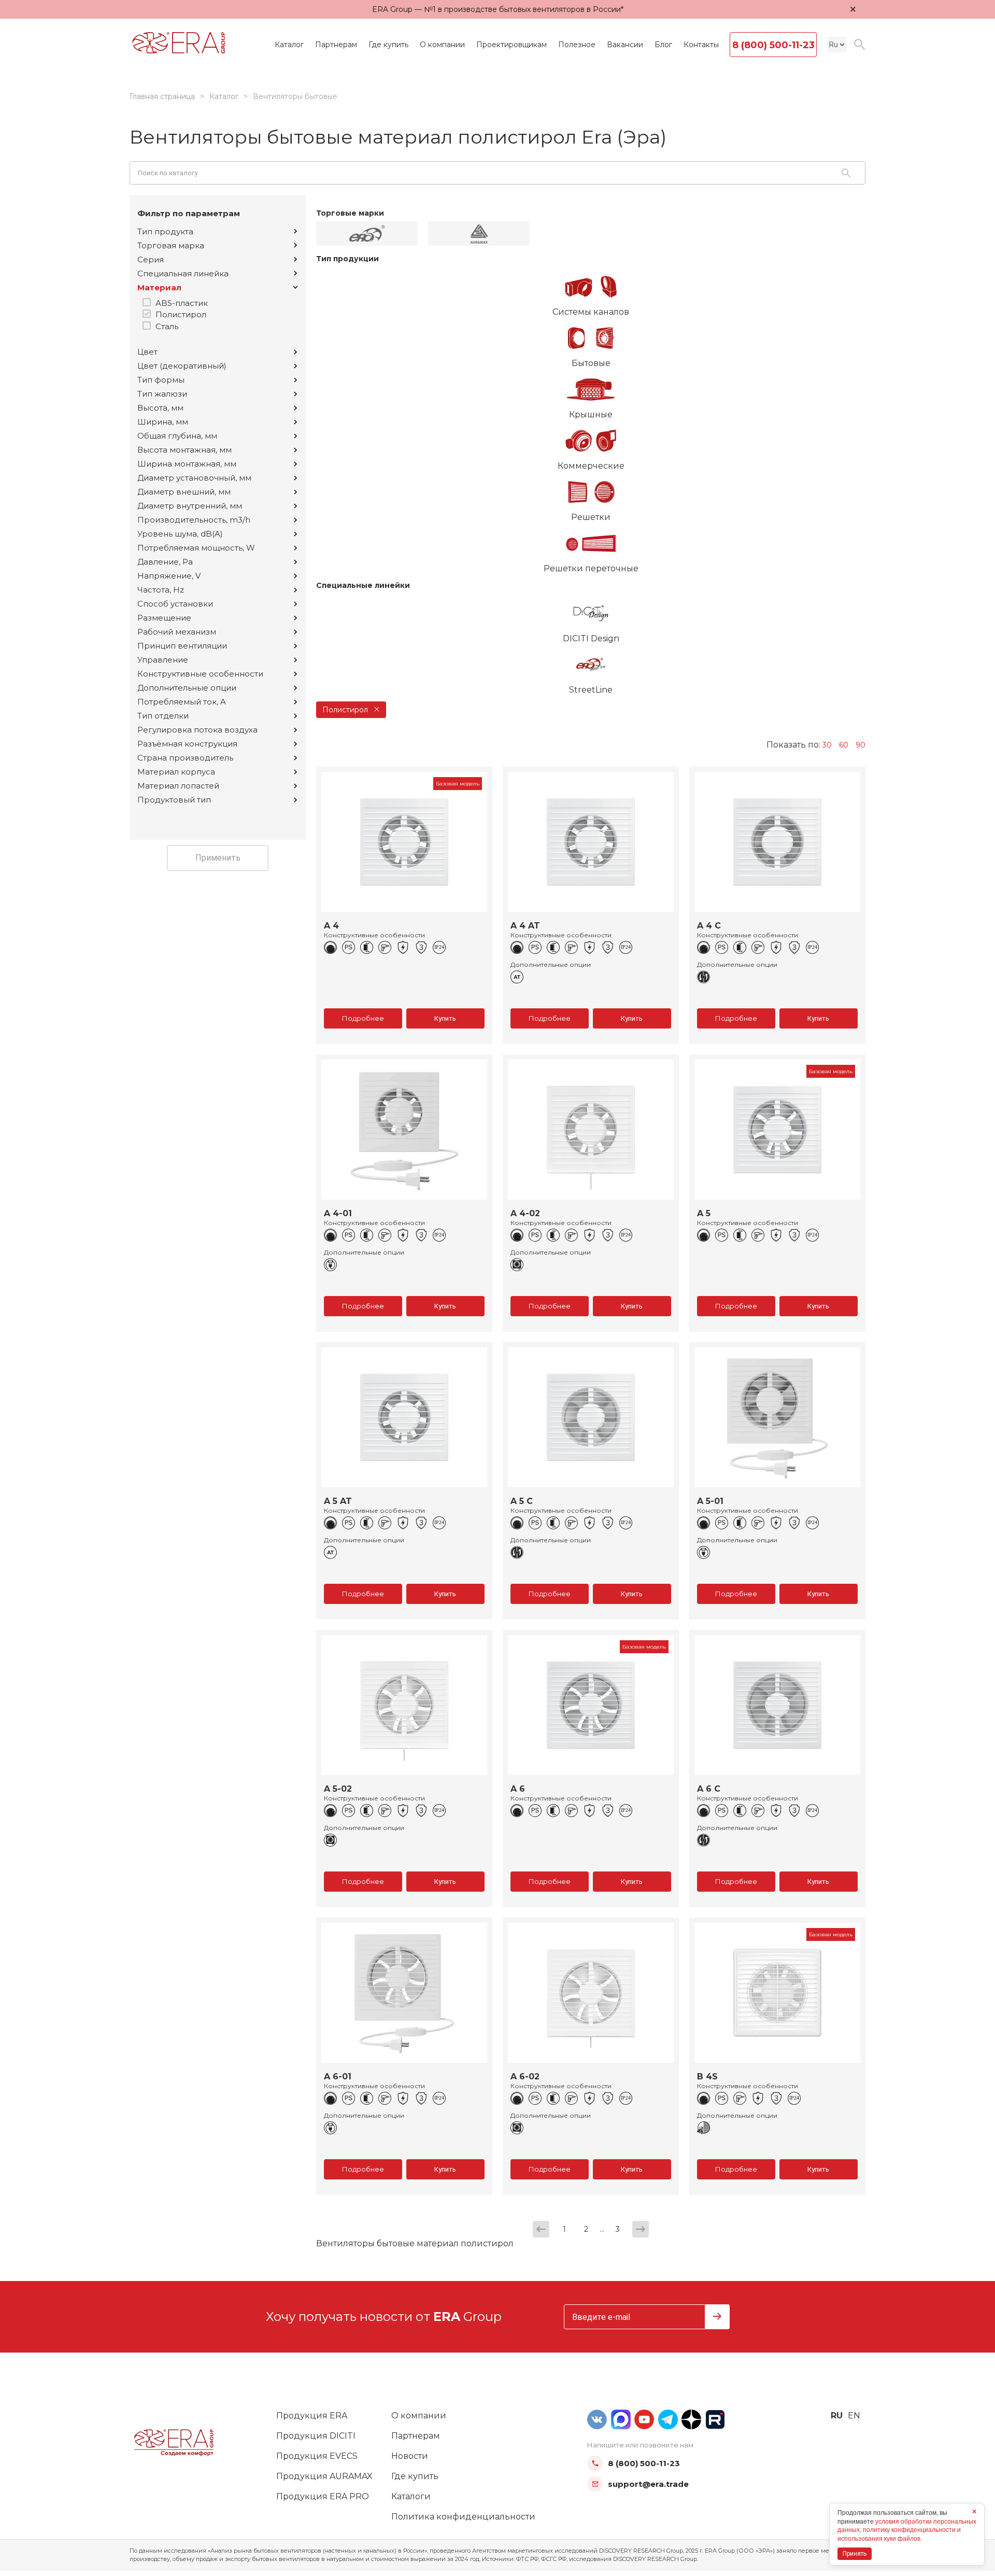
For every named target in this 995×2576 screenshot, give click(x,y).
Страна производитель (185, 758)
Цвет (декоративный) (182, 366)
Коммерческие (591, 466)
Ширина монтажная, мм (187, 464)
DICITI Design (591, 638)
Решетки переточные (591, 568)
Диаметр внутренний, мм (190, 506)
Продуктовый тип (174, 800)
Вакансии (625, 45)
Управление (163, 660)
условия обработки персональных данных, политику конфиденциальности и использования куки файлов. (907, 2530)
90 (861, 745)
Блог (663, 45)
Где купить (388, 45)
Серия (151, 259)
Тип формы (161, 380)
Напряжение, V (169, 576)
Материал (159, 287)
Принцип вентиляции (182, 646)
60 (844, 745)
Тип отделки (163, 716)
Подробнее (363, 1018)
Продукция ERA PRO (323, 2496)
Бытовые (591, 363)
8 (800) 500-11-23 (773, 45)
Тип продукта (165, 231)
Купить (445, 1018)
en (854, 2416)
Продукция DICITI (316, 2436)
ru (837, 2416)
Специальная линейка (183, 273)
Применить (218, 858)
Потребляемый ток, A (182, 702)
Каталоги (411, 2496)
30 (827, 745)
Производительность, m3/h (194, 520)
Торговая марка (171, 245)
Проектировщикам (511, 45)
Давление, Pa (165, 562)
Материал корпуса (176, 772)
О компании (442, 45)
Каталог (289, 45)
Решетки (591, 517)
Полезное (577, 45)
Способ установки (175, 604)
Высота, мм (160, 408)
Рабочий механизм (177, 632)
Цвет (147, 352)
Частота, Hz (161, 590)
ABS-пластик (182, 303)
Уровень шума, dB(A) (180, 534)
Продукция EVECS (317, 2456)
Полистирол (181, 314)
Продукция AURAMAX (324, 2476)
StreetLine (591, 690)
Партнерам (336, 45)
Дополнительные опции (187, 688)
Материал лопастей (178, 786)
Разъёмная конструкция (187, 744)
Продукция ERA (312, 2416)
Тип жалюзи (162, 394)
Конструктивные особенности (200, 674)
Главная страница (162, 96)
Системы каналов (591, 312)
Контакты (701, 45)
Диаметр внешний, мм (184, 492)
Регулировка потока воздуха (197, 730)
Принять (855, 2554)
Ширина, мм (163, 422)
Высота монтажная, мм (184, 450)
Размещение (164, 618)
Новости (410, 2456)
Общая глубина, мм (177, 436)
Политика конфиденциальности (463, 2517)
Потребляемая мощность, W (196, 548)
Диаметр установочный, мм (194, 478)
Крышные (591, 414)
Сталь (167, 326)
